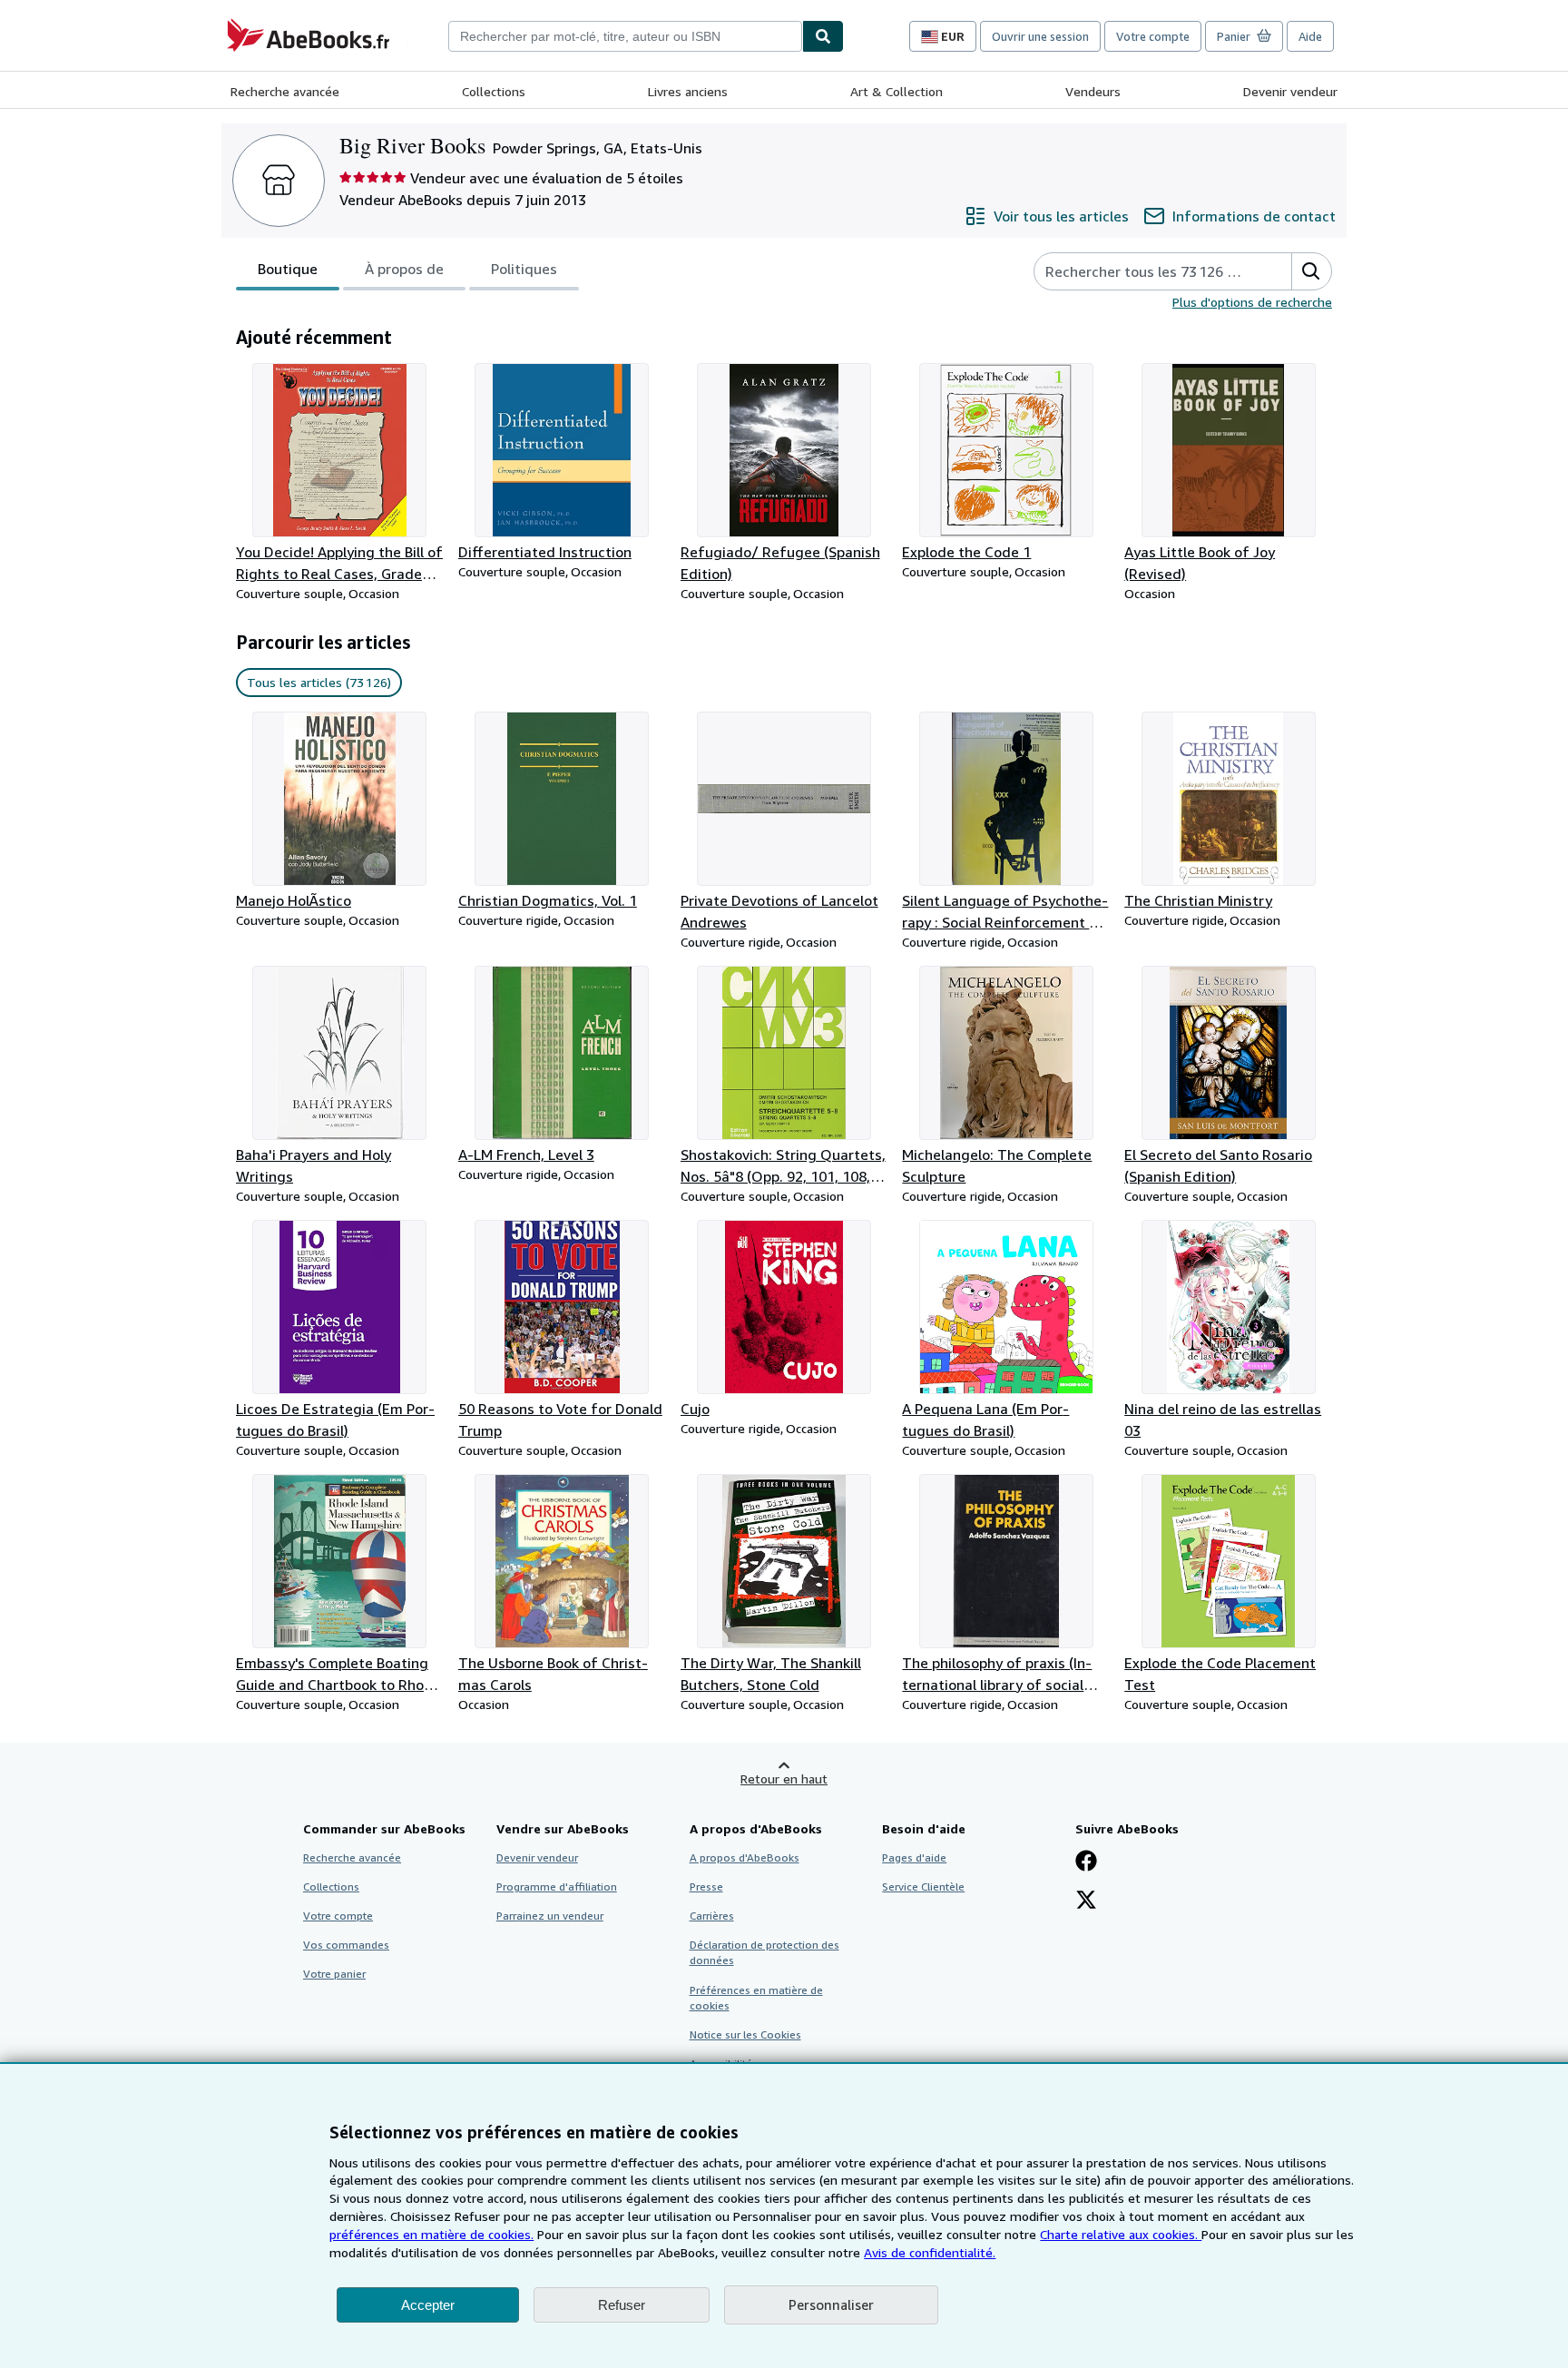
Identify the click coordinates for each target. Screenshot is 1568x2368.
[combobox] (625, 36)
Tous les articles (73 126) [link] (319, 682)
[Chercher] (823, 36)
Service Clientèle (923, 1887)
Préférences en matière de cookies (756, 1998)
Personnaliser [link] (831, 2304)
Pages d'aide (914, 1857)
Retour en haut (784, 1778)
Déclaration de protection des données (764, 1952)
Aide (1310, 36)
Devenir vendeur (1290, 91)
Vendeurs (1093, 91)
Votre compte (1153, 36)
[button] (1311, 271)
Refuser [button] (622, 2305)
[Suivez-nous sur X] (1086, 1901)
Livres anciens (688, 91)
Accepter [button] (428, 2305)
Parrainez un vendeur (550, 1916)
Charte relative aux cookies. (1121, 2234)
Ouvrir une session (1040, 36)
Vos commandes (346, 1945)
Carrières (712, 1916)
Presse (706, 1887)
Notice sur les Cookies (745, 2034)
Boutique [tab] (288, 269)
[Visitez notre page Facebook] (1086, 1862)
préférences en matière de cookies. (431, 2234)
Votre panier (334, 1974)
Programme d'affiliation (557, 1887)
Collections (494, 91)
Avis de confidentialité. (930, 2252)
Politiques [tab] (524, 269)
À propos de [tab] (404, 269)
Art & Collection (897, 91)
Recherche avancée (285, 91)
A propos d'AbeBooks (745, 1857)
